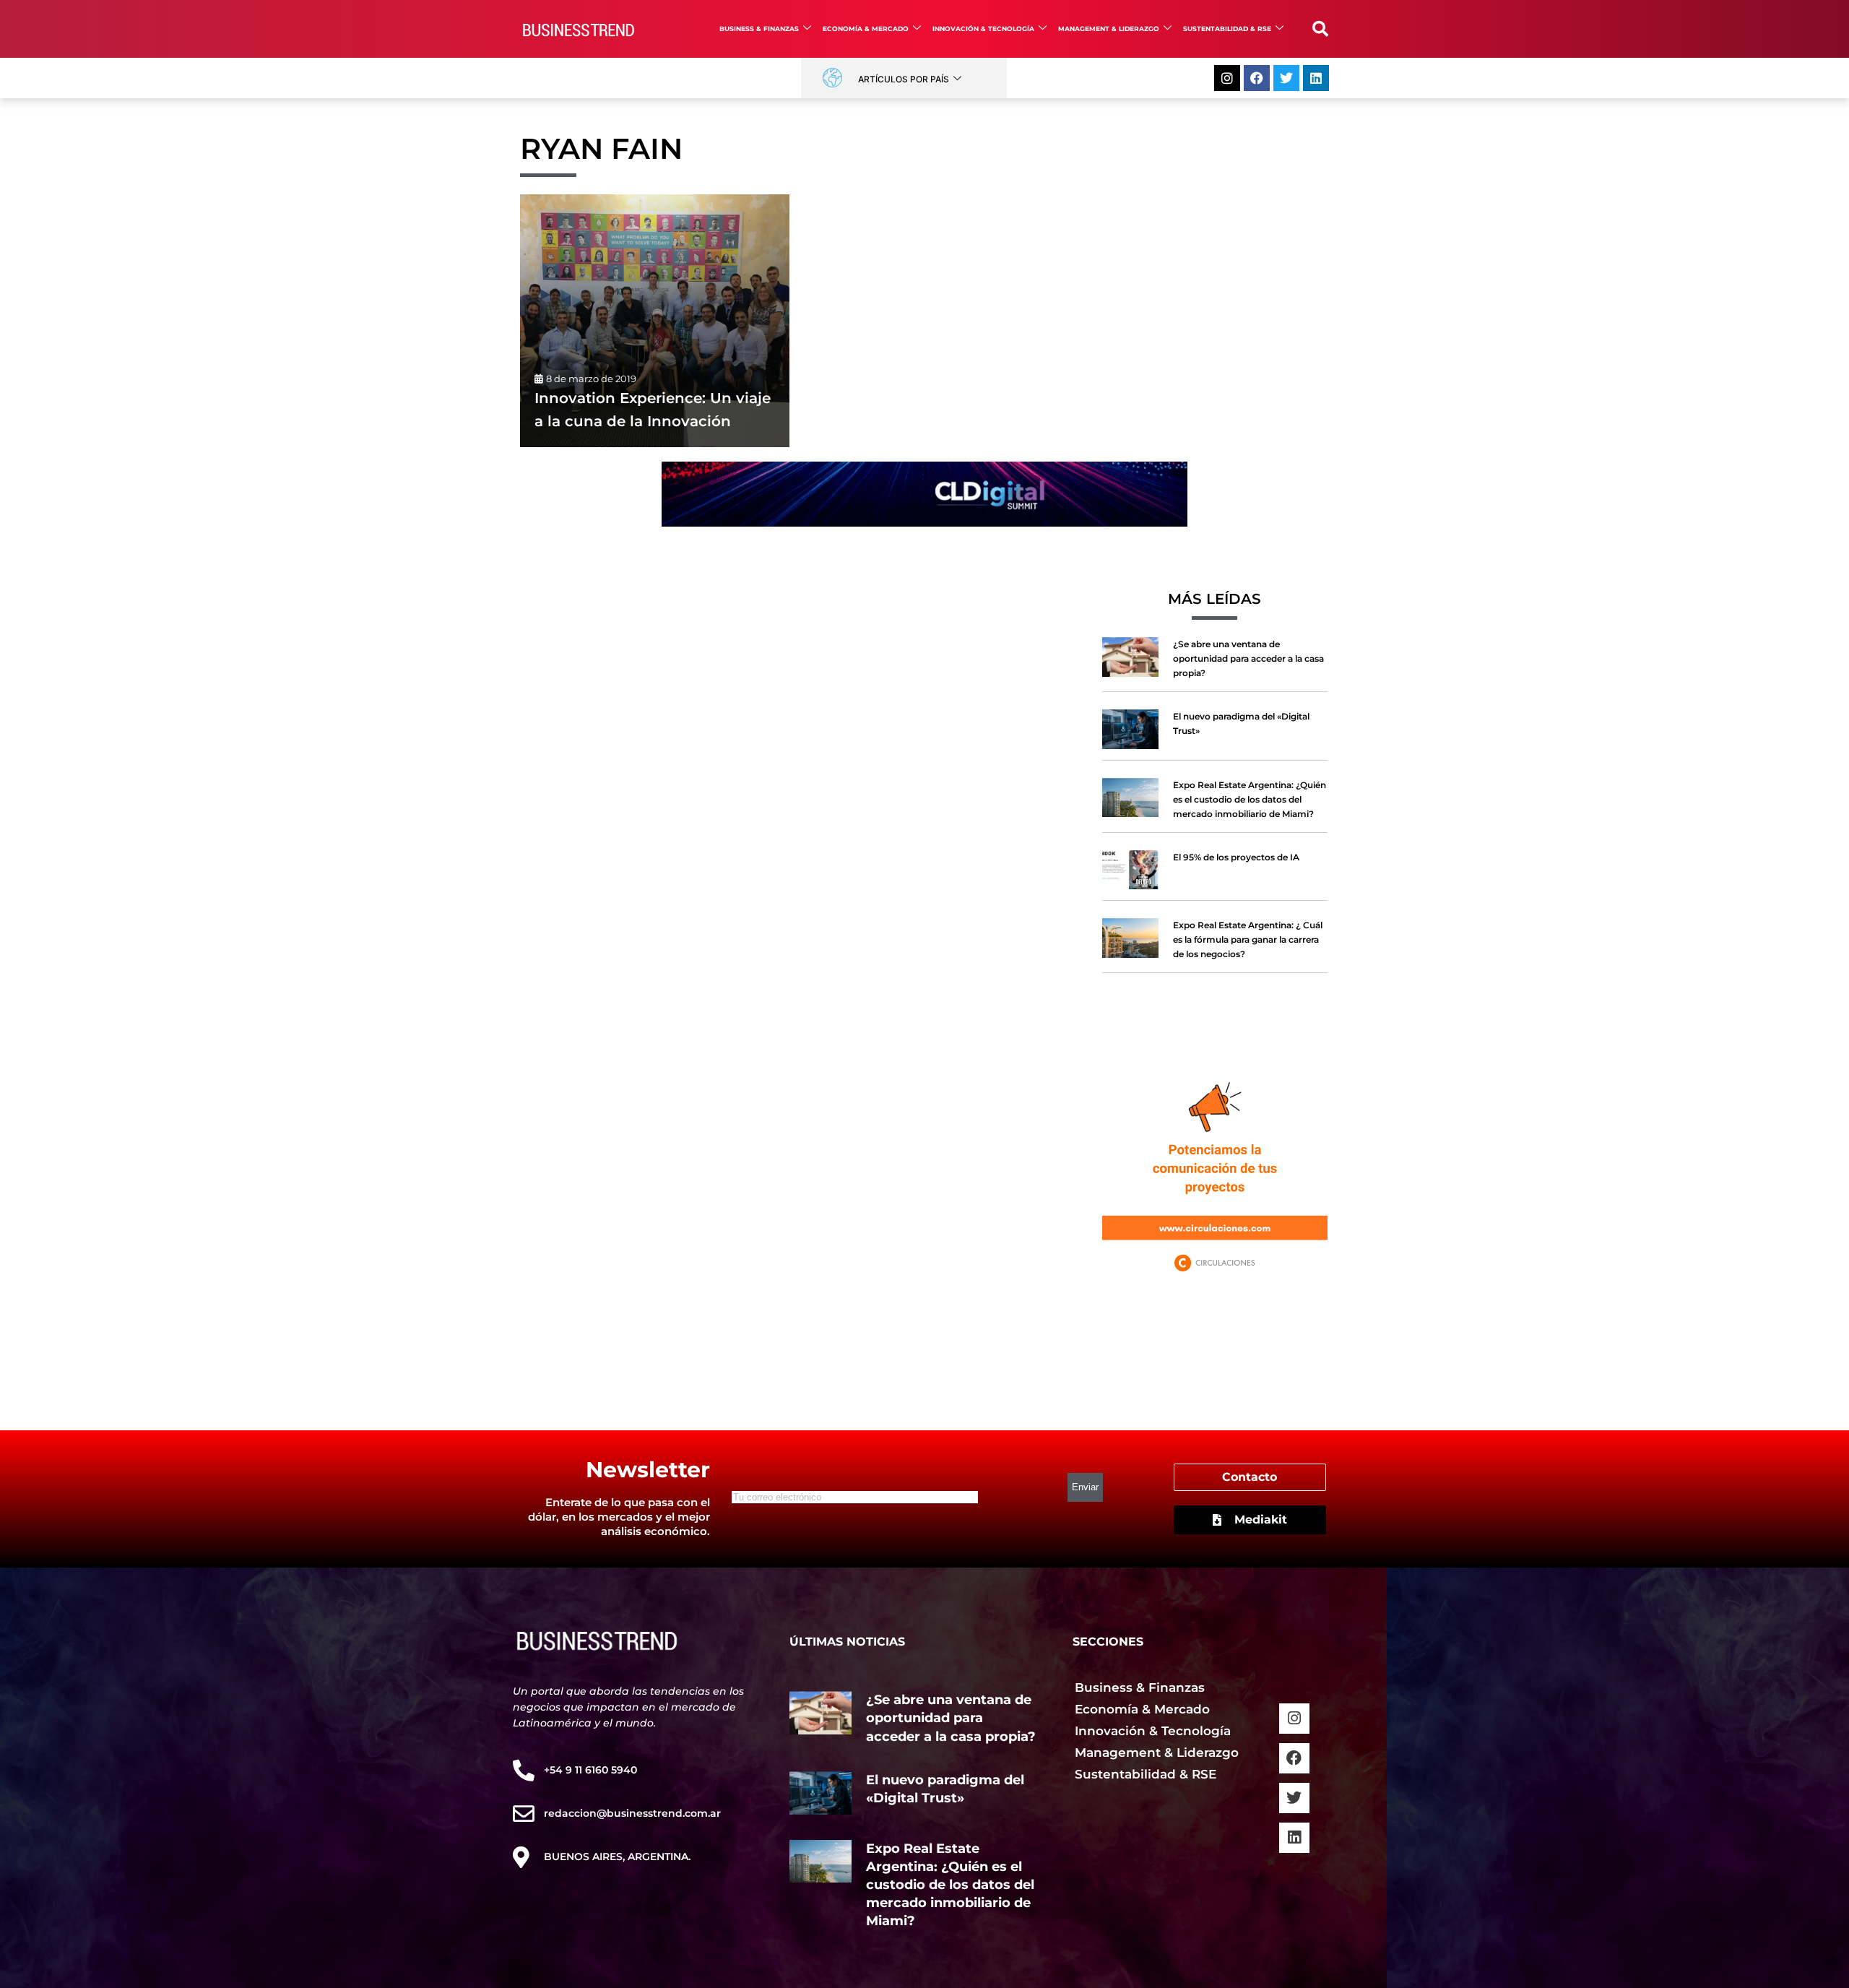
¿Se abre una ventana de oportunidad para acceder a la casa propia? (1248, 658)
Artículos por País (904, 79)
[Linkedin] (1316, 78)
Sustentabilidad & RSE (1227, 29)
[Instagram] (1227, 78)
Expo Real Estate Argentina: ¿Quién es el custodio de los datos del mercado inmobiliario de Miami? (1250, 799)
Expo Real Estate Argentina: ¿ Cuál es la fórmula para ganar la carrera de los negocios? (1248, 939)
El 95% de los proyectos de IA (1236, 857)
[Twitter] (1286, 78)
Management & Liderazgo (1109, 29)
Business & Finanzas (759, 29)
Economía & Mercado (866, 29)
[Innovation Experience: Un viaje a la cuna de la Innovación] (655, 321)
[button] (1320, 29)
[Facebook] (1257, 78)
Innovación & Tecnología (983, 29)
